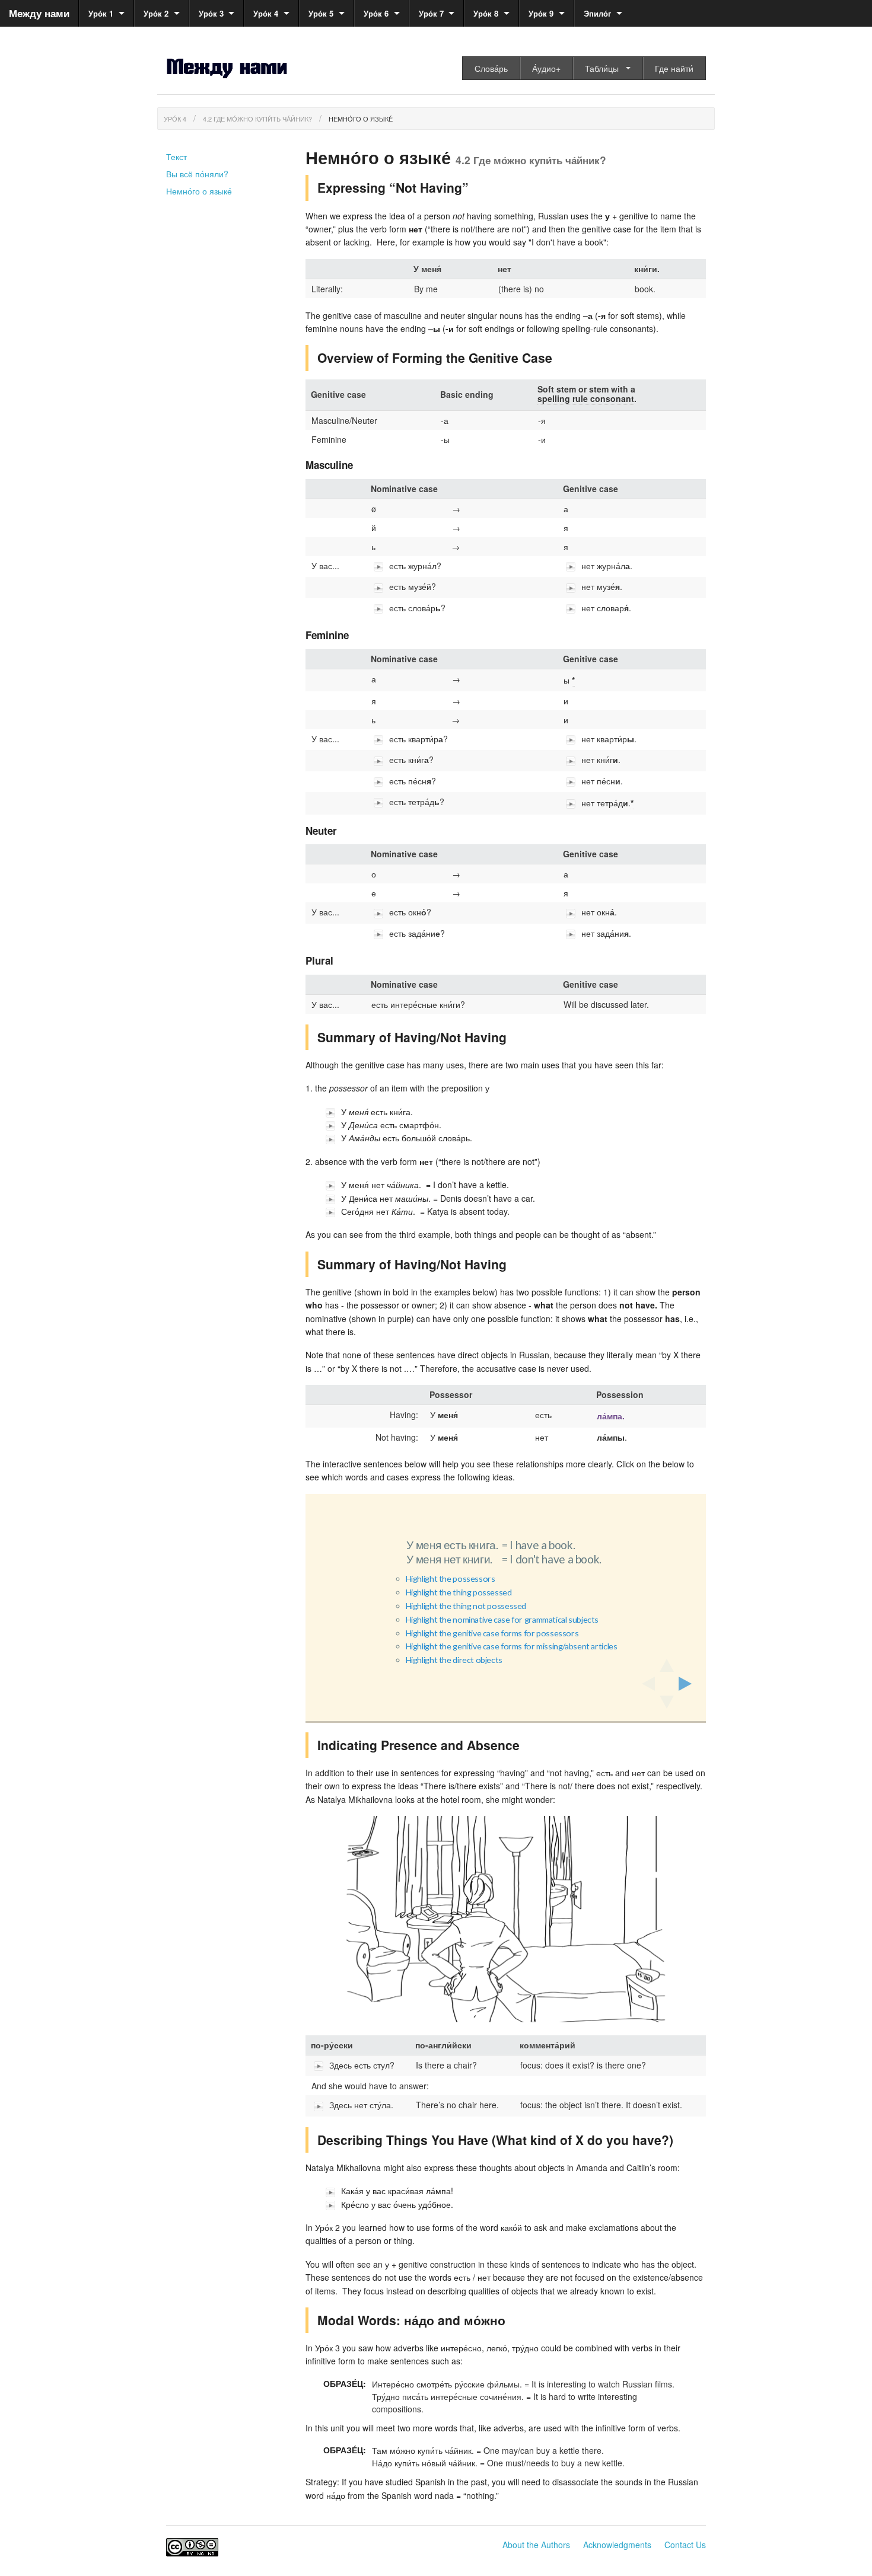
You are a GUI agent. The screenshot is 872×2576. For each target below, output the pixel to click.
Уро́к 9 (541, 13)
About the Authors (536, 2545)
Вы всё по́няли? (197, 174)
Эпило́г (597, 13)
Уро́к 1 (101, 13)
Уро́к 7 (431, 13)
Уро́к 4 (266, 13)
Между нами (39, 13)
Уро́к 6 (376, 13)
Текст (176, 157)
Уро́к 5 (321, 13)
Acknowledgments (617, 2545)
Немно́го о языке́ (361, 119)
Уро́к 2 (156, 13)
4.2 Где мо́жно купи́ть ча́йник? (257, 119)
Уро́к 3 (211, 13)
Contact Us (685, 2545)
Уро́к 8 (486, 13)
